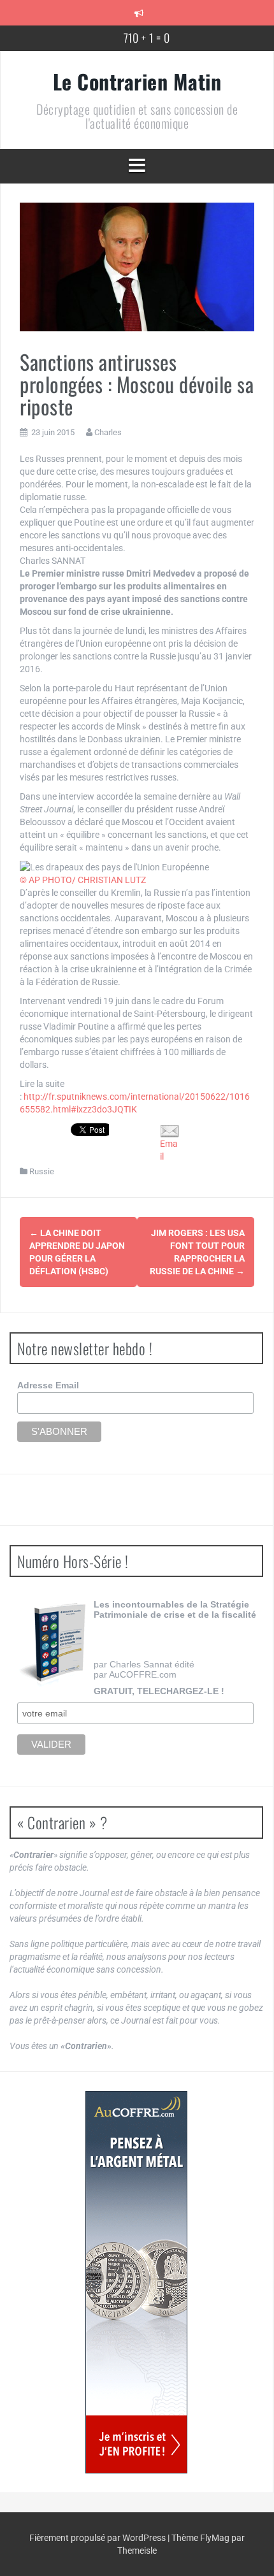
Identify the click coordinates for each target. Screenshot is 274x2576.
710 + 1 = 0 (147, 38)
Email (169, 1150)
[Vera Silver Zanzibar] (136, 2282)
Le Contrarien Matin (137, 81)
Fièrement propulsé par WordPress (98, 2538)
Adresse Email (48, 1385)
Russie (42, 1171)
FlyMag (215, 2538)
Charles (108, 432)
